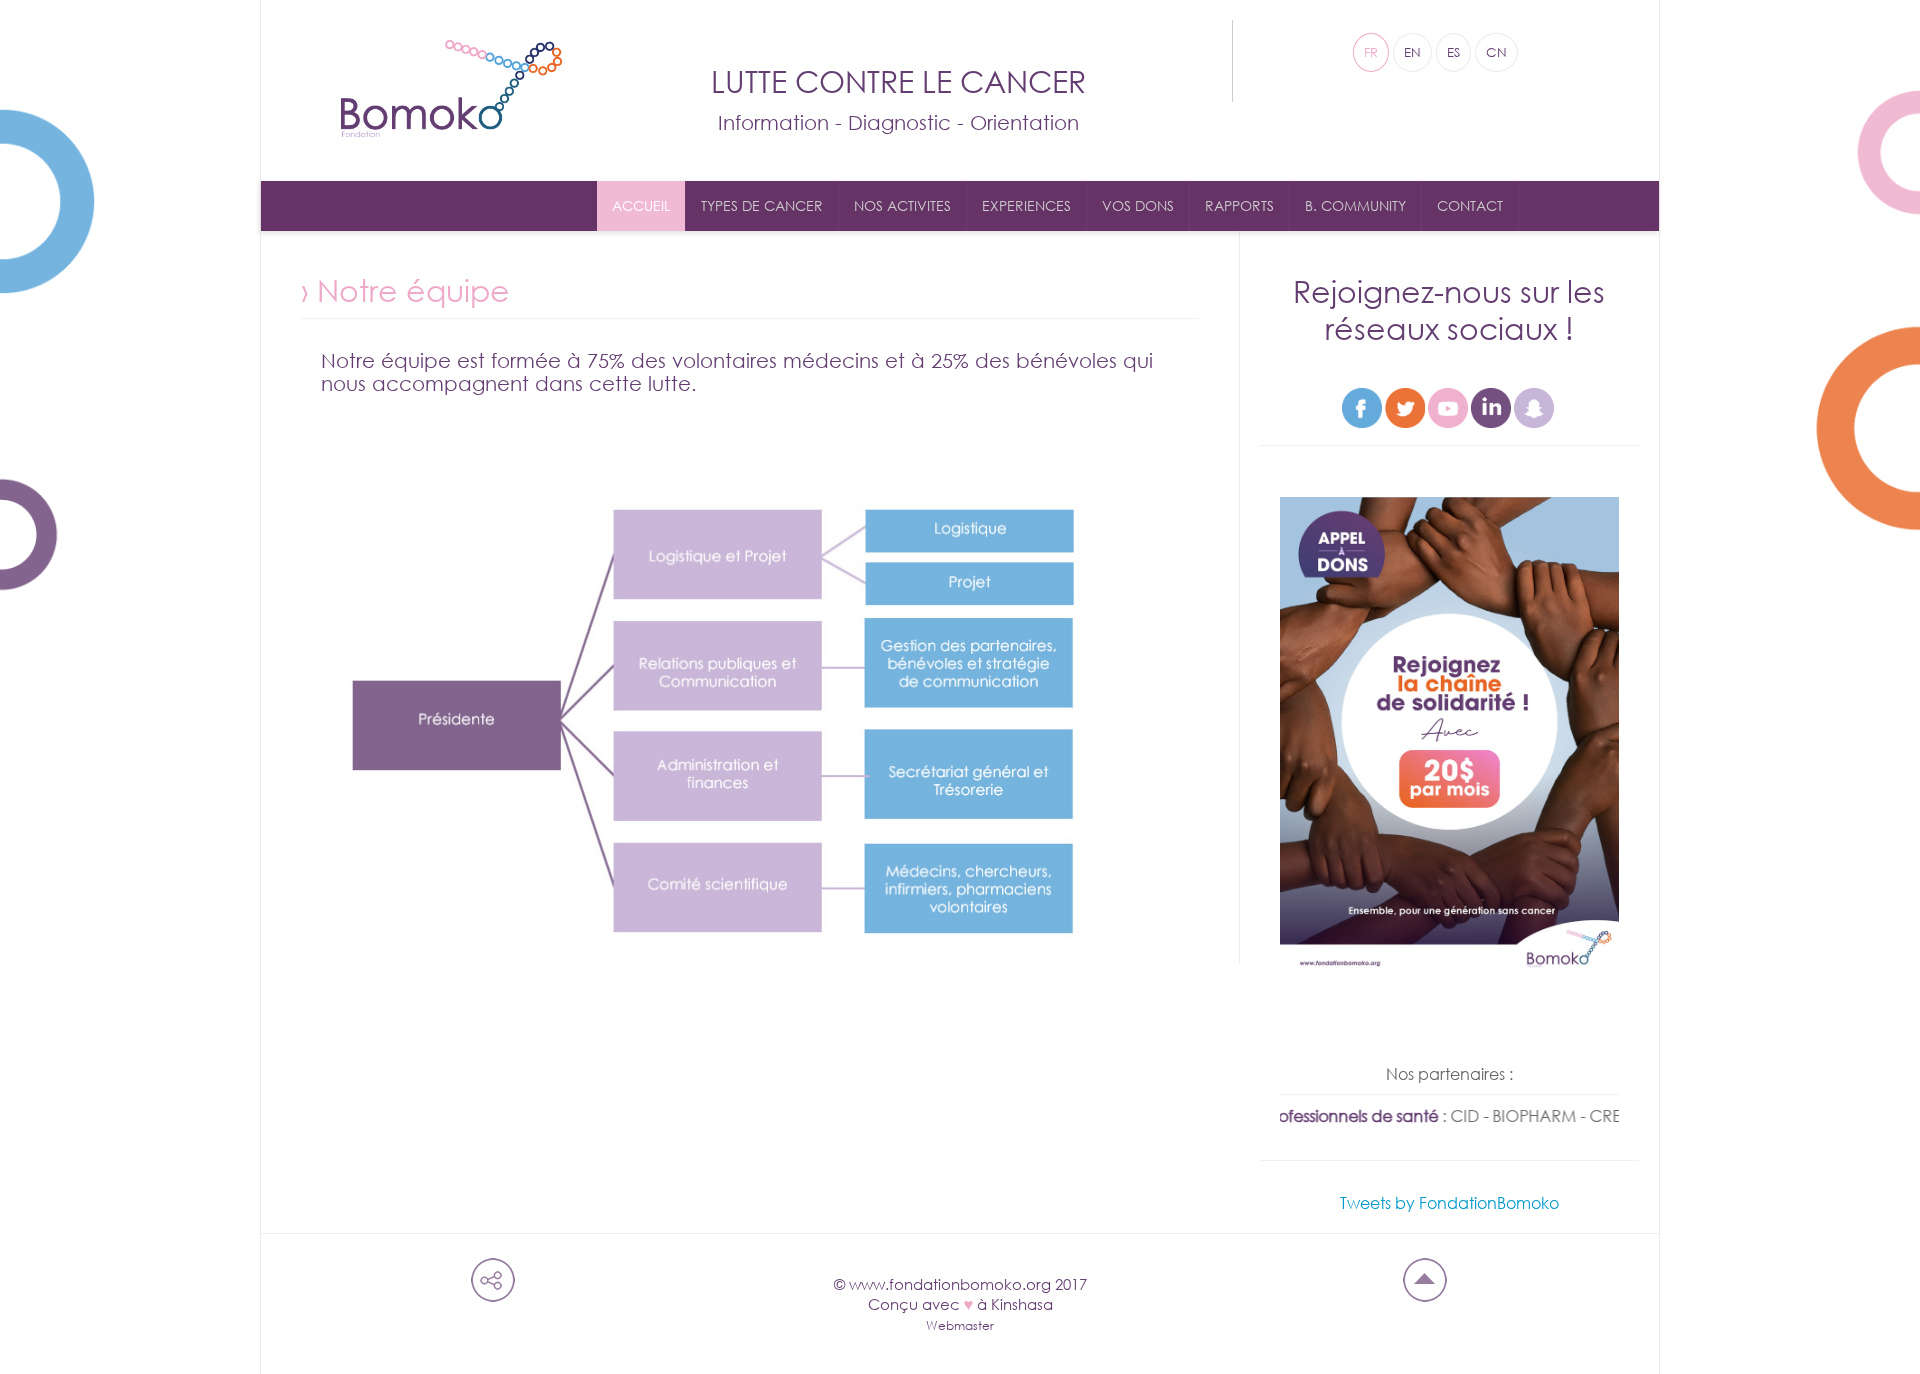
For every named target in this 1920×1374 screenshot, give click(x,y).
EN (1412, 52)
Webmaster (960, 1325)
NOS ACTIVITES (902, 205)
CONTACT (1470, 205)
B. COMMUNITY (1355, 205)
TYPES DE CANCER (762, 205)
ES (1453, 52)
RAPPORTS (1239, 205)
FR (1371, 52)
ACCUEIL (641, 205)
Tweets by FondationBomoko (1449, 1202)
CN (1496, 52)
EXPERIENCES (1026, 205)
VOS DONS (1138, 205)
